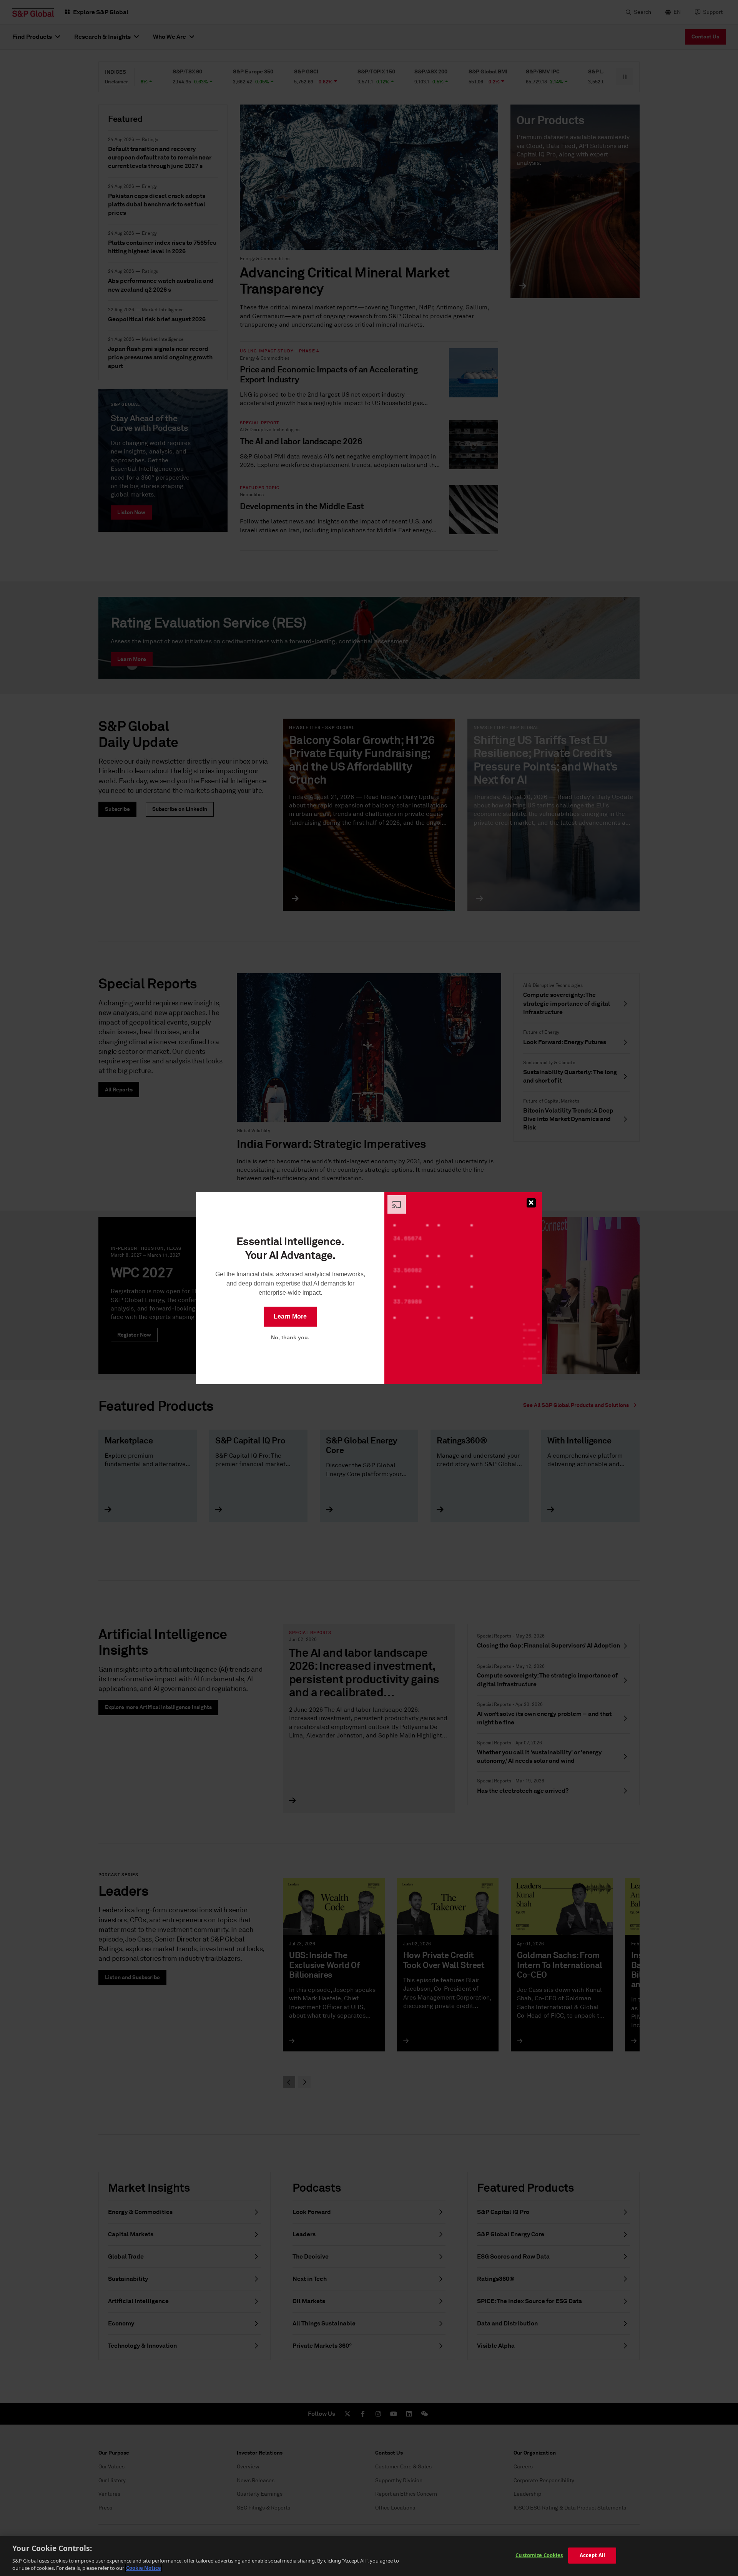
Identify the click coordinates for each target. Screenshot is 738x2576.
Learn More (290, 1316)
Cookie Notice (144, 2568)
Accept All (592, 2555)
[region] (369, 2556)
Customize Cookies (539, 2555)
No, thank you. (290, 1337)
